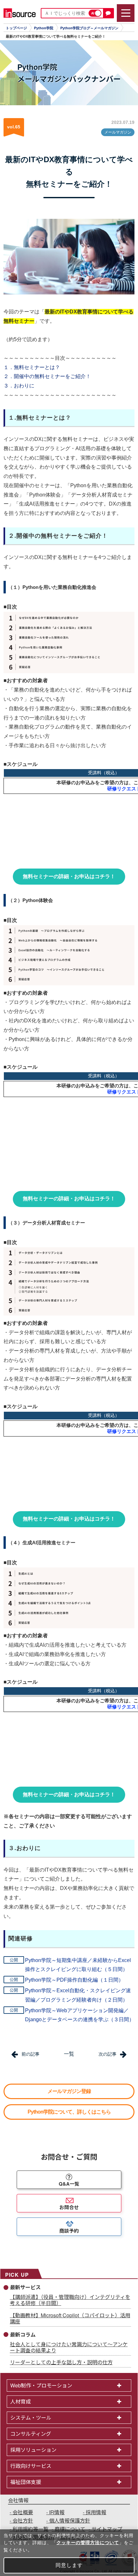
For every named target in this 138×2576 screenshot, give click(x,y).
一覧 (69, 2054)
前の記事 (30, 2054)
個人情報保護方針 (70, 2520)
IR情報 (57, 2512)
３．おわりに (19, 386)
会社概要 (23, 2512)
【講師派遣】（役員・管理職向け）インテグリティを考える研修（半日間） (70, 2300)
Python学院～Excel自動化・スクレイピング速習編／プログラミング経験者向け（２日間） (78, 1995)
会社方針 (23, 2520)
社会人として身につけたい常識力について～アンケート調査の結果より (69, 2347)
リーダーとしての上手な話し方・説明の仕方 (61, 2362)
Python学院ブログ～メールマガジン (89, 28)
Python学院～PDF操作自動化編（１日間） (74, 1980)
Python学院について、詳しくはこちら (69, 2112)
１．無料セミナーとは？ (32, 367)
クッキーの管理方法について (88, 2543)
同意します (69, 2565)
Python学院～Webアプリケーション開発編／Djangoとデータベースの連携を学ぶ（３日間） (80, 2015)
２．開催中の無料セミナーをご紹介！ (47, 376)
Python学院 (44, 28)
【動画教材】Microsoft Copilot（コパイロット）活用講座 (70, 2318)
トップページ (16, 28)
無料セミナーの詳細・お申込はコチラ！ (69, 876)
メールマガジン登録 (69, 2091)
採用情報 (96, 2512)
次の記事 (108, 2054)
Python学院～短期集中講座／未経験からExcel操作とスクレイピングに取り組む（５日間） (78, 1965)
